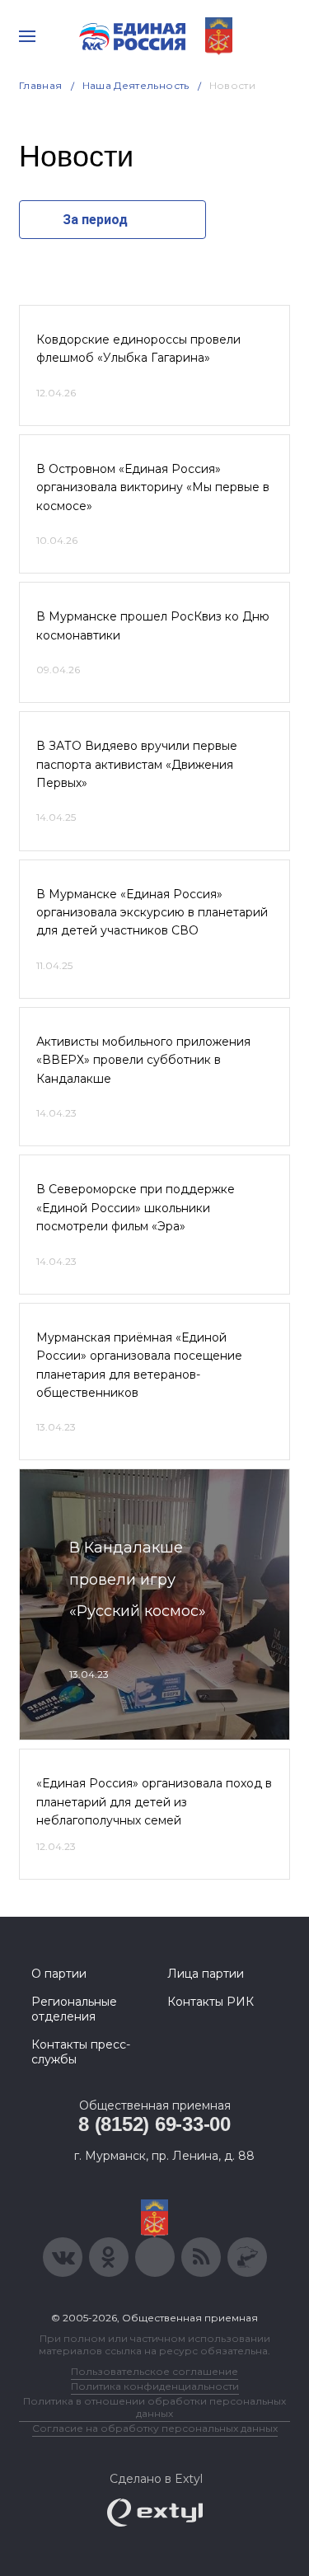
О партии (59, 1974)
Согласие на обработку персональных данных (155, 2428)
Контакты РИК (211, 2002)
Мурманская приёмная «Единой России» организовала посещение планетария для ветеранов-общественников (139, 1365)
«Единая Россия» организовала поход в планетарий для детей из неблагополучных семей (154, 1802)
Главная (41, 85)
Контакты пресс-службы (81, 2052)
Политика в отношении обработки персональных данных (154, 2407)
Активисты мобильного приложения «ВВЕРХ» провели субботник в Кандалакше (143, 1060)
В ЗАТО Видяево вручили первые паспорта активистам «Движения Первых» (137, 764)
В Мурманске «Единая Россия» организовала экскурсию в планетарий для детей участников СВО (152, 913)
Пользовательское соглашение (154, 2371)
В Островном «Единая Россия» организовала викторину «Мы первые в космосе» (153, 487)
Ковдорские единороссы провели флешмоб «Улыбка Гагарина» (138, 349)
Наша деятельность (136, 85)
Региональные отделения (74, 2009)
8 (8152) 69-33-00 (154, 2124)
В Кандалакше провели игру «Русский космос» (138, 1579)
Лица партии (206, 1974)
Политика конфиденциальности (155, 2386)
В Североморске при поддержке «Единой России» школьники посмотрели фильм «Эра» (136, 1208)
